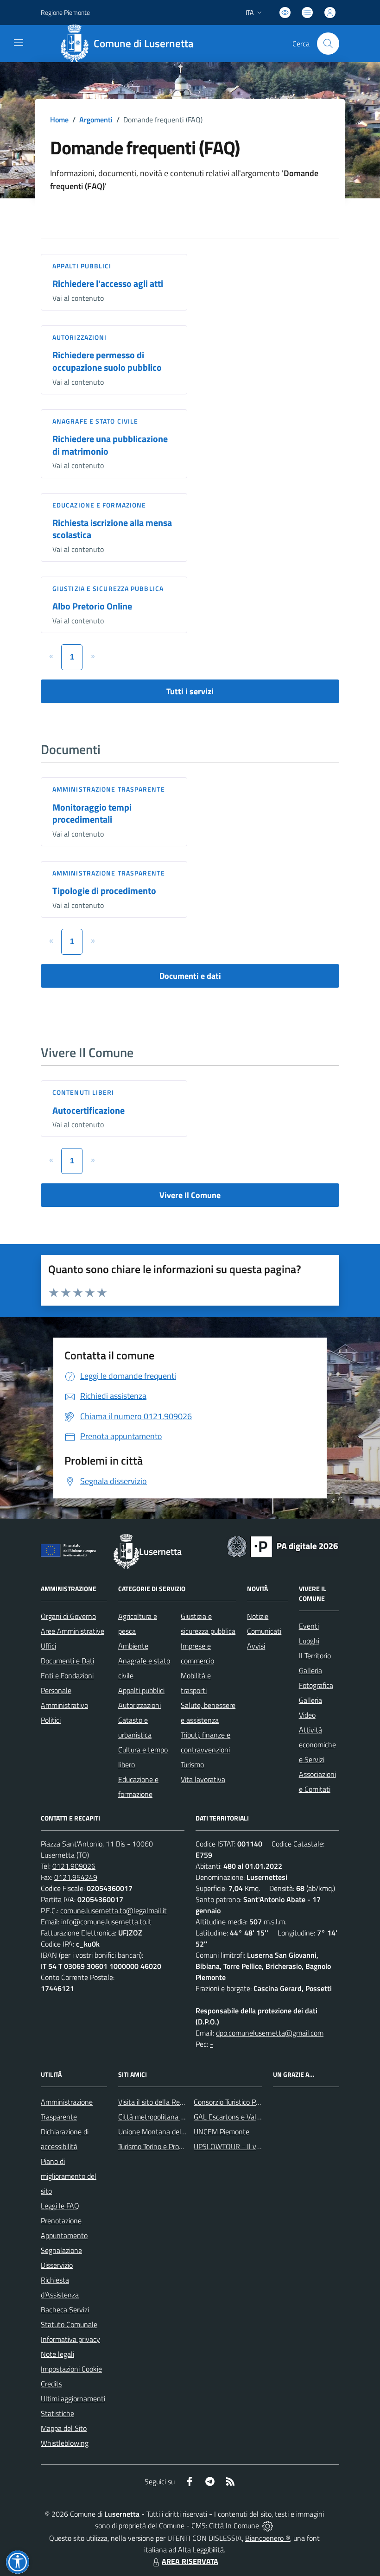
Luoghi (309, 1641)
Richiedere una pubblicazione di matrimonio (110, 445)
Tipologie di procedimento (104, 891)
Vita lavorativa (203, 1779)
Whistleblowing (65, 2443)
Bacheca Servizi (65, 2310)
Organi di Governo (68, 1616)
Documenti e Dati (67, 1661)
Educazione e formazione (99, 505)
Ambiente (133, 1646)
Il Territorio (315, 1656)
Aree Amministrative (73, 1631)
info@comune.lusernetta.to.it (106, 1922)
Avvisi (256, 1646)
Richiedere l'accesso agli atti (108, 283)
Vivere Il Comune (190, 1195)
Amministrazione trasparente (109, 789)
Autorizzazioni (79, 337)
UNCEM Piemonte (222, 2132)
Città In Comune (234, 2525)
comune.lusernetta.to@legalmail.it (114, 1910)
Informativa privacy (70, 2339)
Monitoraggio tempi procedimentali (92, 813)
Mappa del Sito (64, 2428)
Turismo (192, 1764)
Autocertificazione (89, 1110)
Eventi (309, 1626)
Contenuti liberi (83, 1092)
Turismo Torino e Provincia (157, 2146)
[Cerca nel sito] (328, 44)
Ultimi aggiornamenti (73, 2398)
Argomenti (96, 120)
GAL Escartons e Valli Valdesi (238, 2117)
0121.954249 (76, 1877)
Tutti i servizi (190, 691)
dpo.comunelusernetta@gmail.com (270, 2033)
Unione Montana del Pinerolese (167, 2132)
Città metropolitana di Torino (162, 2117)
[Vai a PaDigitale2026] (283, 1546)
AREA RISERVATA (190, 2561)
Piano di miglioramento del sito (69, 2176)
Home (59, 120)
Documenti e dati (190, 976)
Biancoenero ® (268, 2538)
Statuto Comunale (69, 2324)
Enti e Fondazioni (67, 1675)
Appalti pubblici (82, 266)
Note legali (57, 2354)
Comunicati (264, 1631)
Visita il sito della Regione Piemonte (173, 2102)
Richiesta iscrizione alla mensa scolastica (112, 529)
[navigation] (19, 43)
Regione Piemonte (65, 12)
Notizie (258, 1616)
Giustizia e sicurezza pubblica (108, 588)
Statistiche (57, 2413)
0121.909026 (74, 1866)
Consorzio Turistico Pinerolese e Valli (249, 2102)
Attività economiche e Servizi (317, 1745)
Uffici (48, 1646)
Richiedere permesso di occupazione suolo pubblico (107, 361)
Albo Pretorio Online (92, 606)
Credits (51, 2384)
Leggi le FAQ (60, 2206)
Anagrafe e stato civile (95, 421)
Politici (51, 1720)
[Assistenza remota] (268, 2525)
